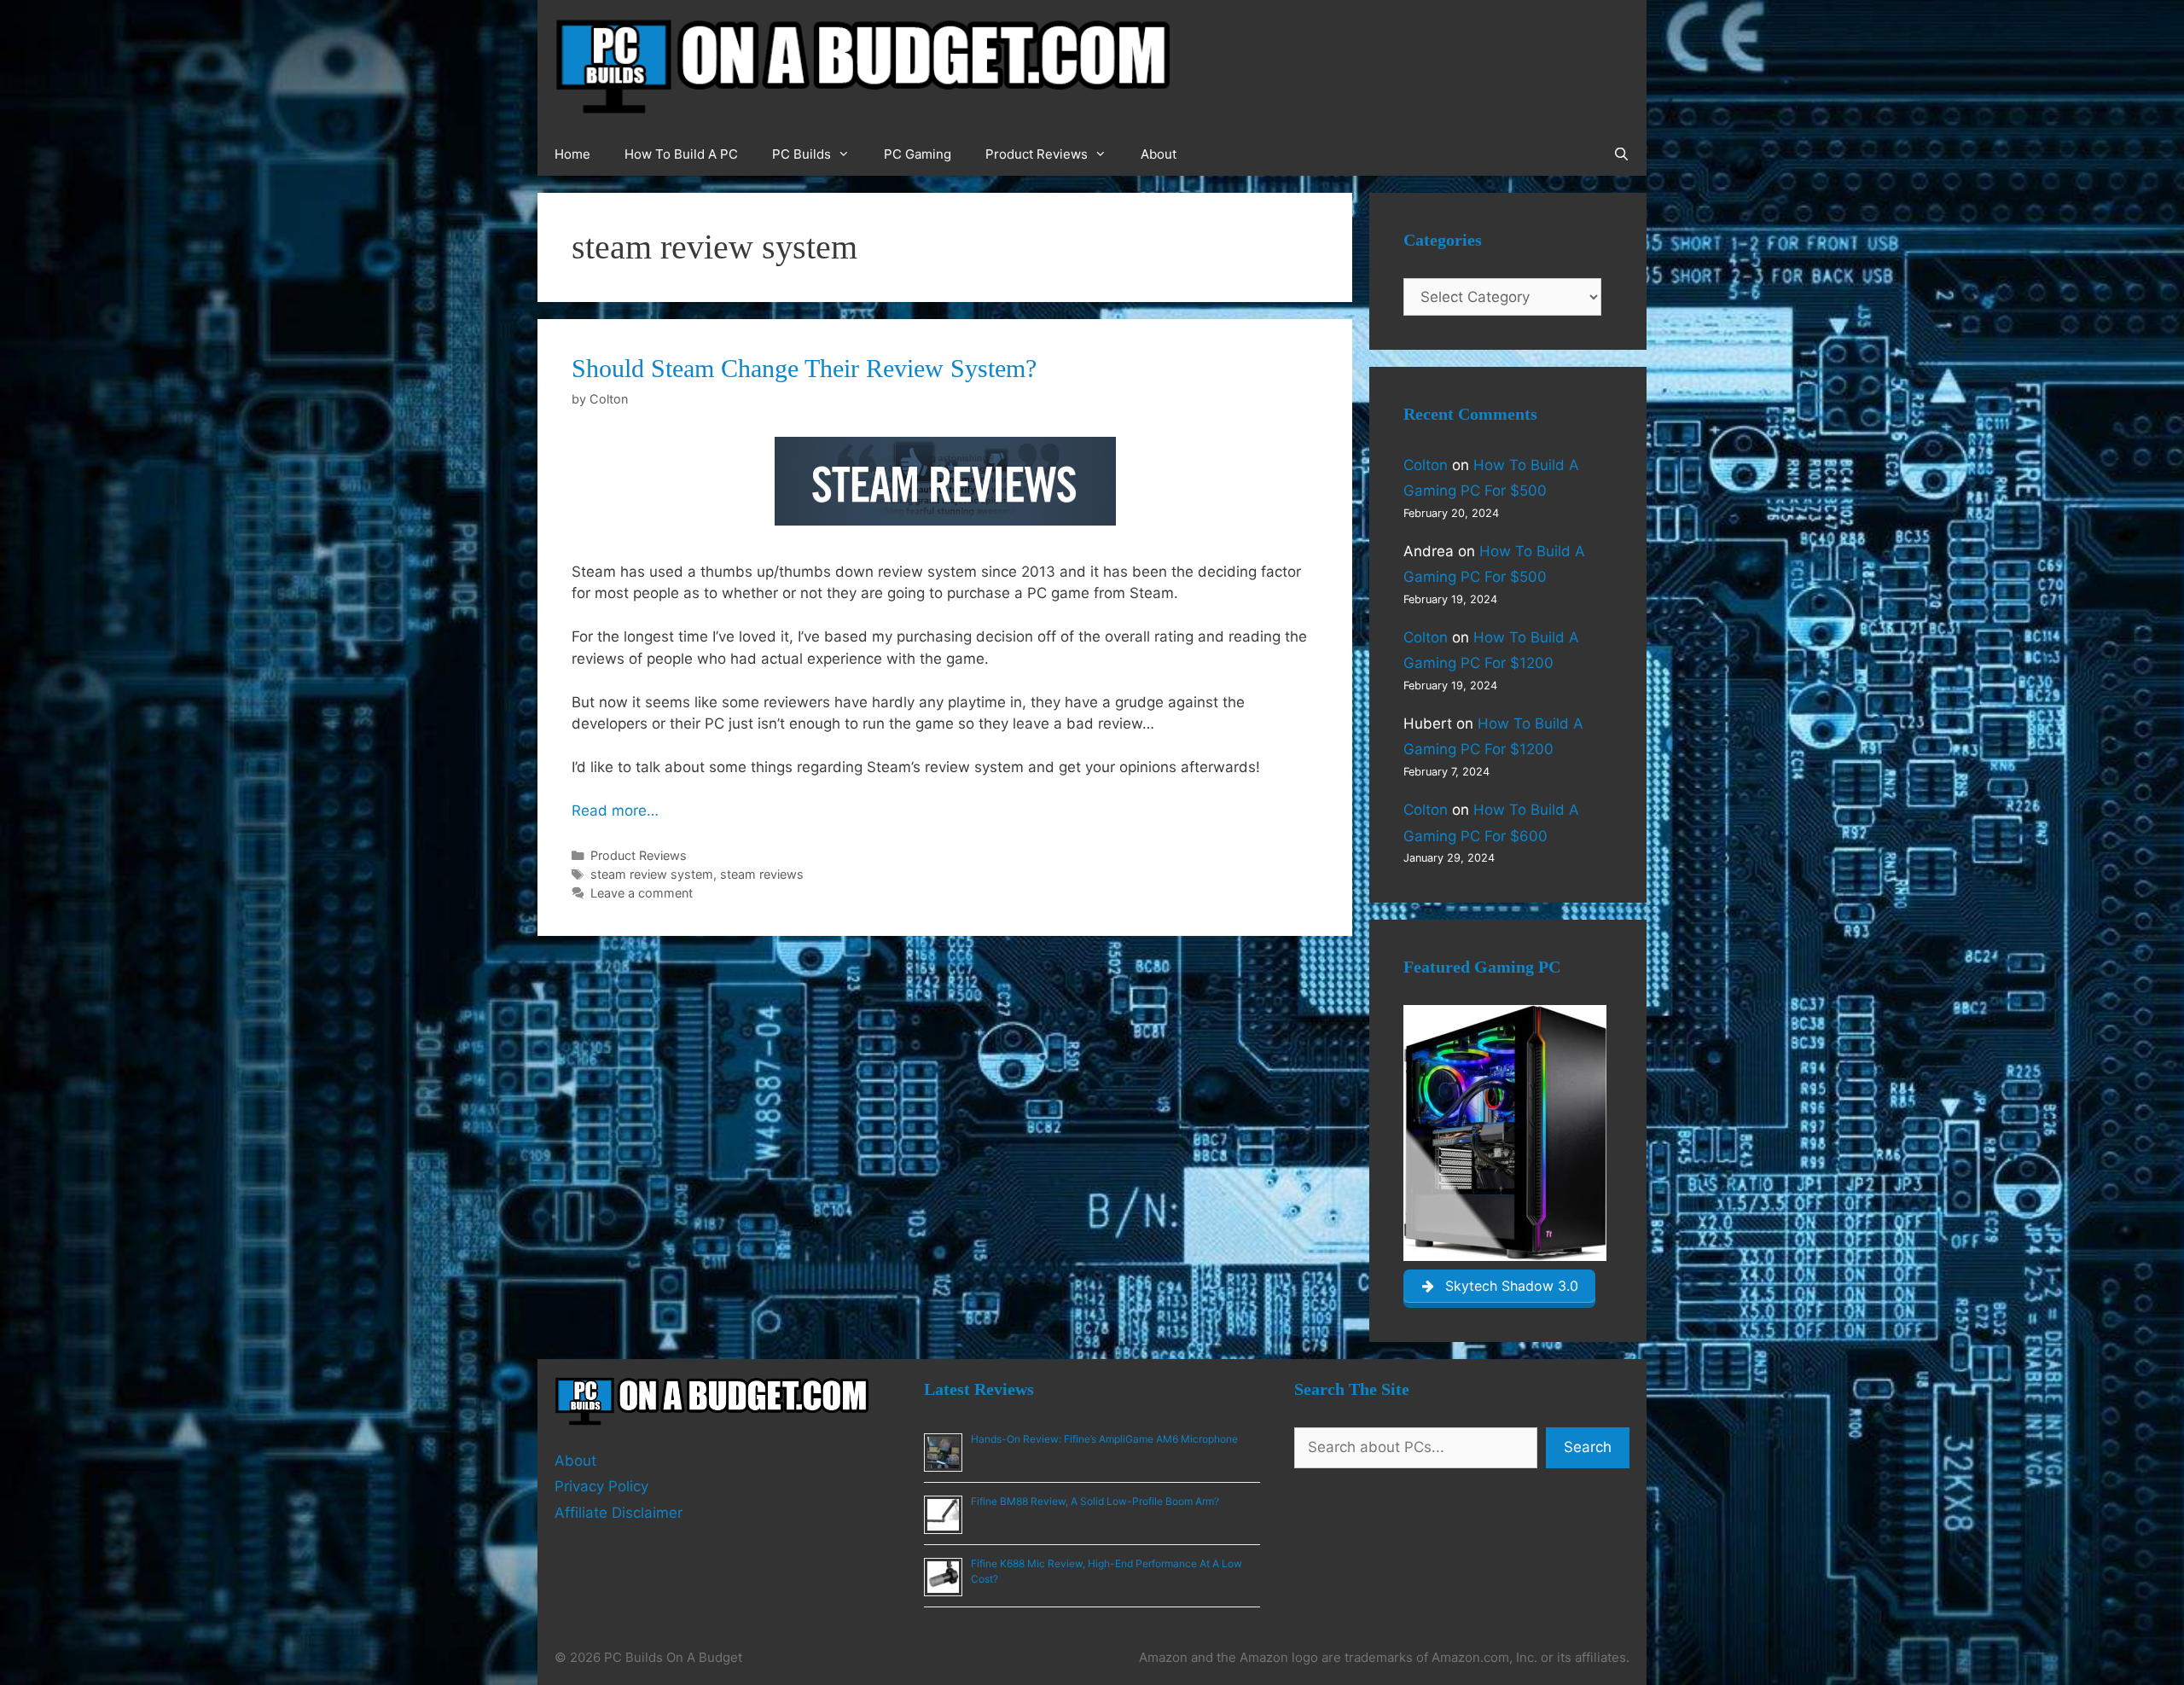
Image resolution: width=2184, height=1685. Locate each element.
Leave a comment (642, 893)
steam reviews (762, 874)
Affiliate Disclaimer (619, 1513)
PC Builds (802, 154)
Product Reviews (1037, 154)
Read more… (615, 811)
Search (1588, 1447)
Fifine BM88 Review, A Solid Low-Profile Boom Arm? (1095, 1501)
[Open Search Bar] (1621, 154)
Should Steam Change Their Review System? (804, 368)
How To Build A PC (681, 154)
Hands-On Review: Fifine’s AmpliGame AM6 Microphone (1104, 1439)
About (1159, 154)
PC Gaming (918, 154)
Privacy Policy (601, 1486)
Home (572, 154)
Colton (1426, 465)
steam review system (652, 874)
